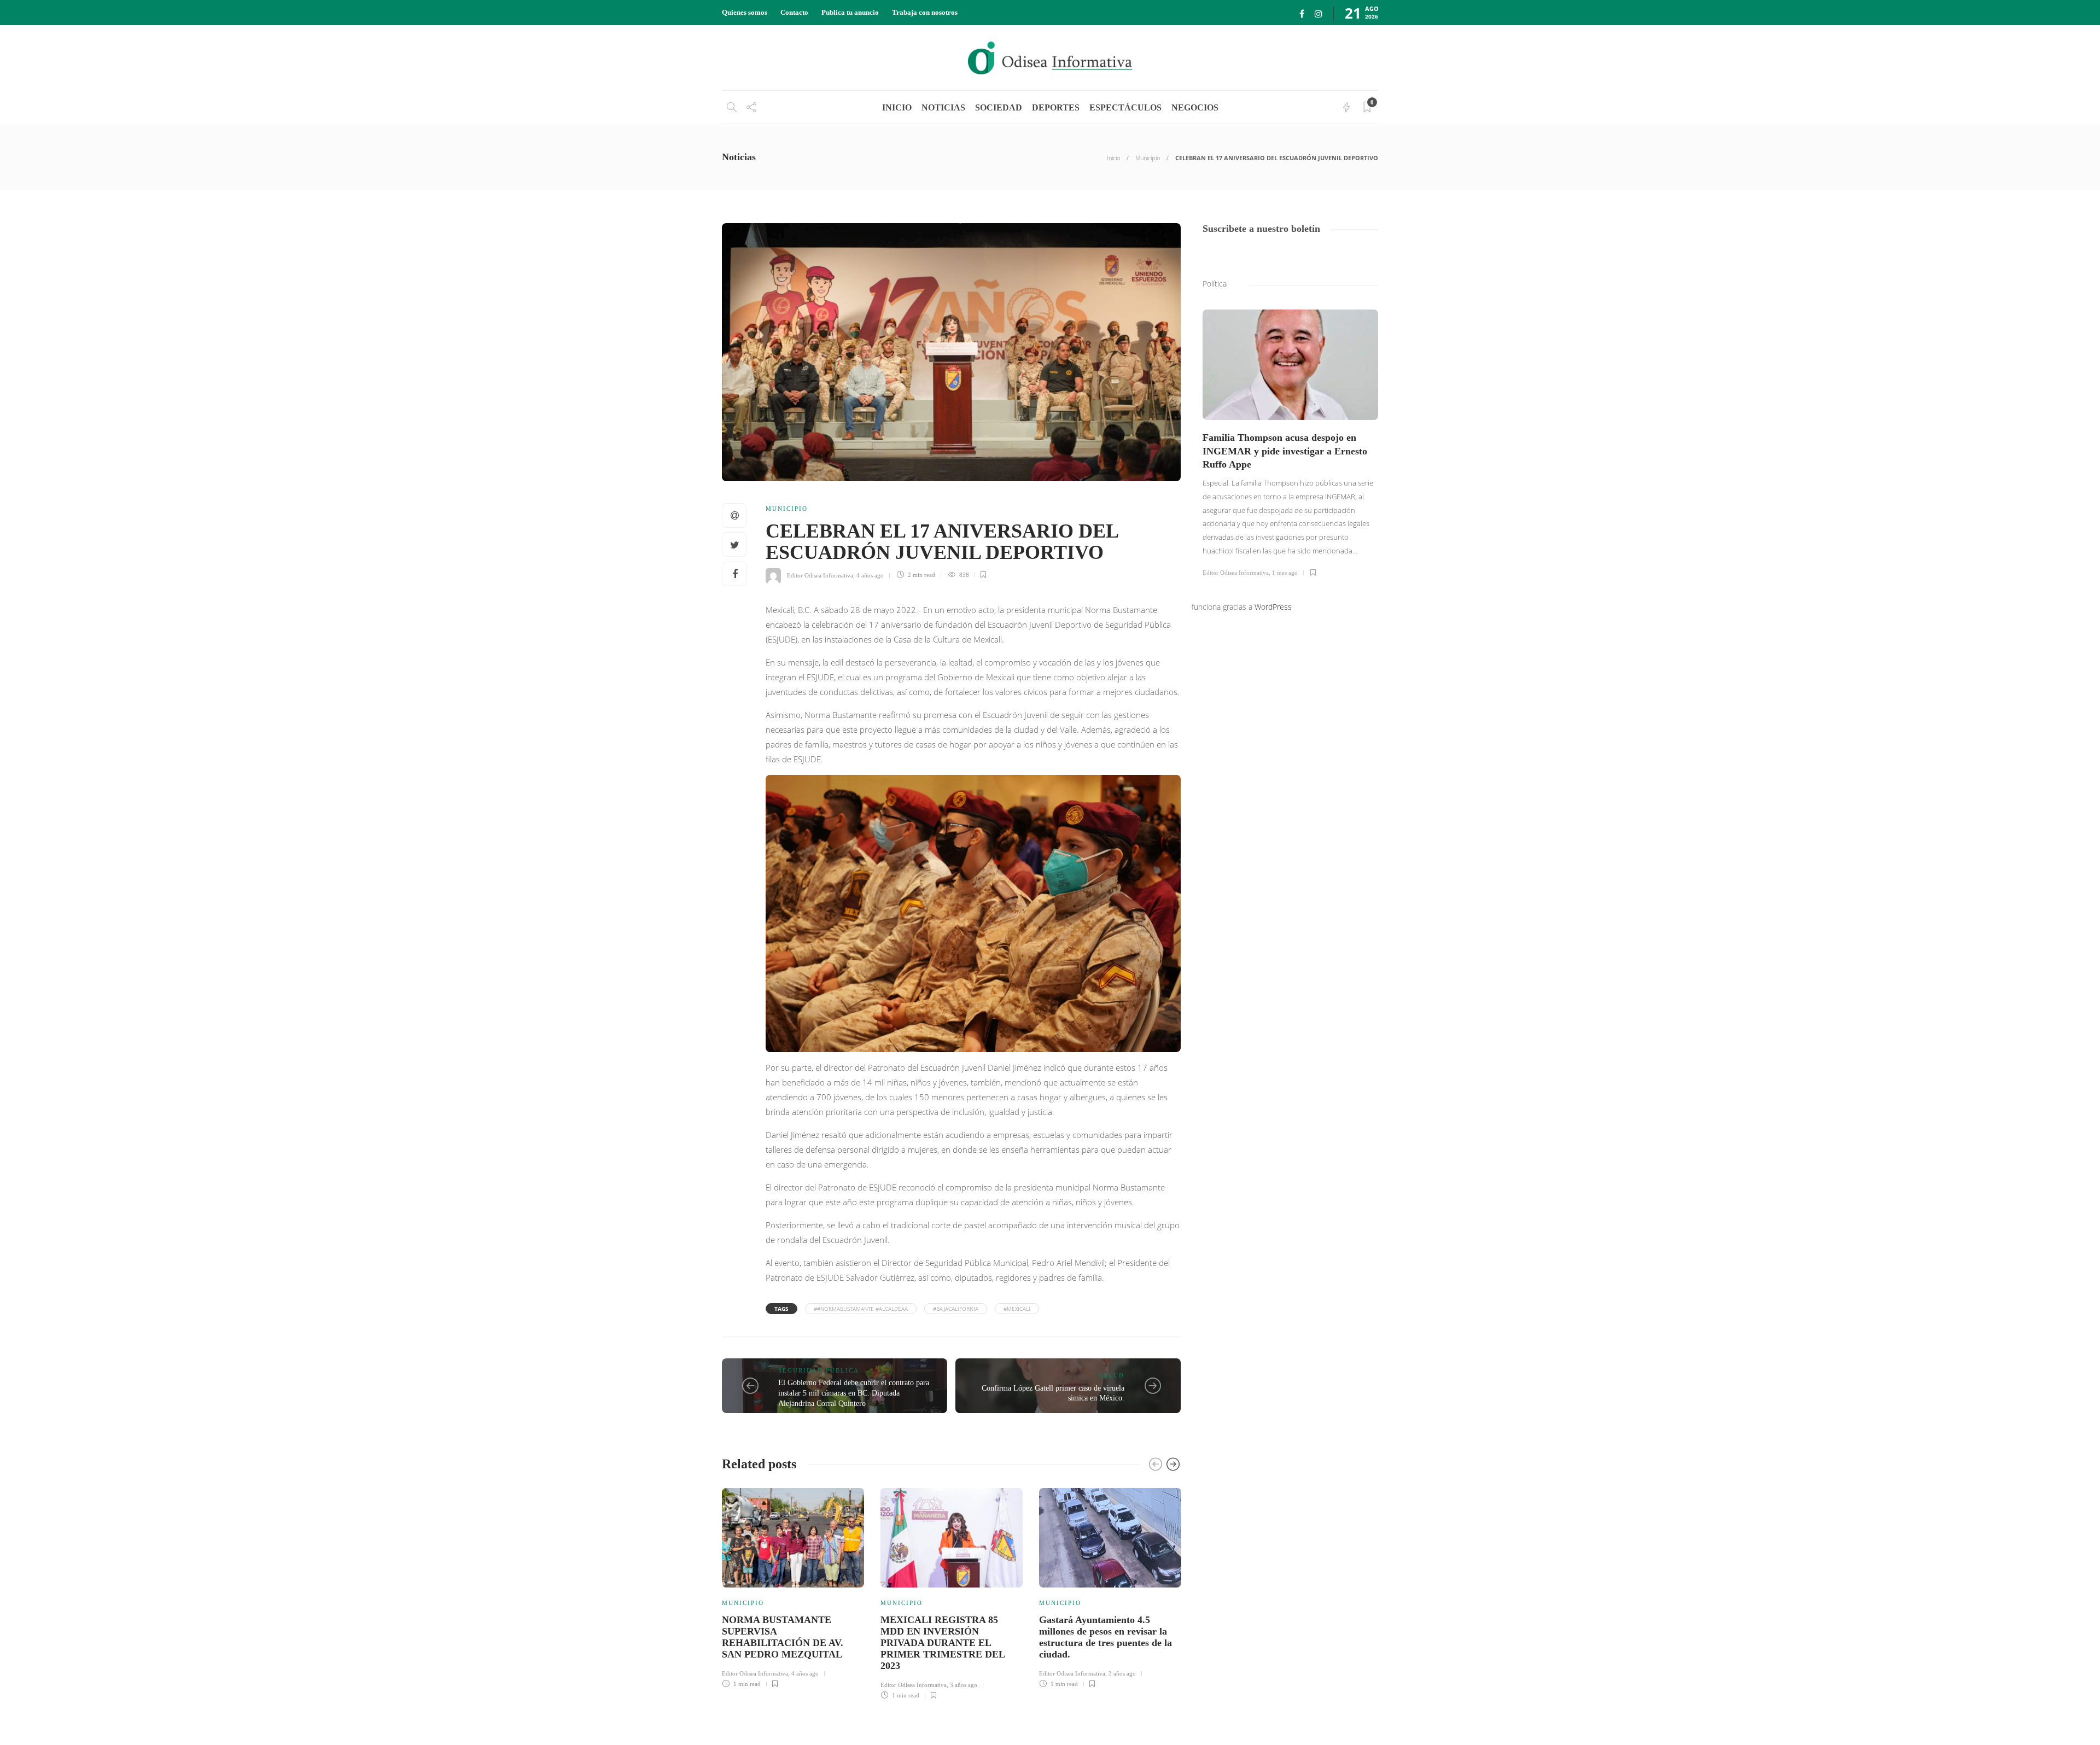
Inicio (1113, 158)
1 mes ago (1285, 573)
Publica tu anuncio (850, 12)
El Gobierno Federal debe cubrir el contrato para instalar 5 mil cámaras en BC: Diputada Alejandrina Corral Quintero (854, 1393)
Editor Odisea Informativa (820, 575)
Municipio (1148, 158)
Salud (1112, 1375)
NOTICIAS (943, 107)
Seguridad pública (819, 1370)
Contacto (794, 12)
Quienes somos (745, 12)
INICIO (897, 107)
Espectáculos (1125, 107)
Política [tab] (1215, 284)
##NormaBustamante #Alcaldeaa (861, 1309)
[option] (793, 1586)
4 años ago (870, 575)
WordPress (1273, 607)
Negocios (1195, 107)
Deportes (1056, 107)
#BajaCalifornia (956, 1309)
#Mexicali (1017, 1309)
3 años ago (964, 1685)
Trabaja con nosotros (925, 12)
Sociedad (999, 107)
